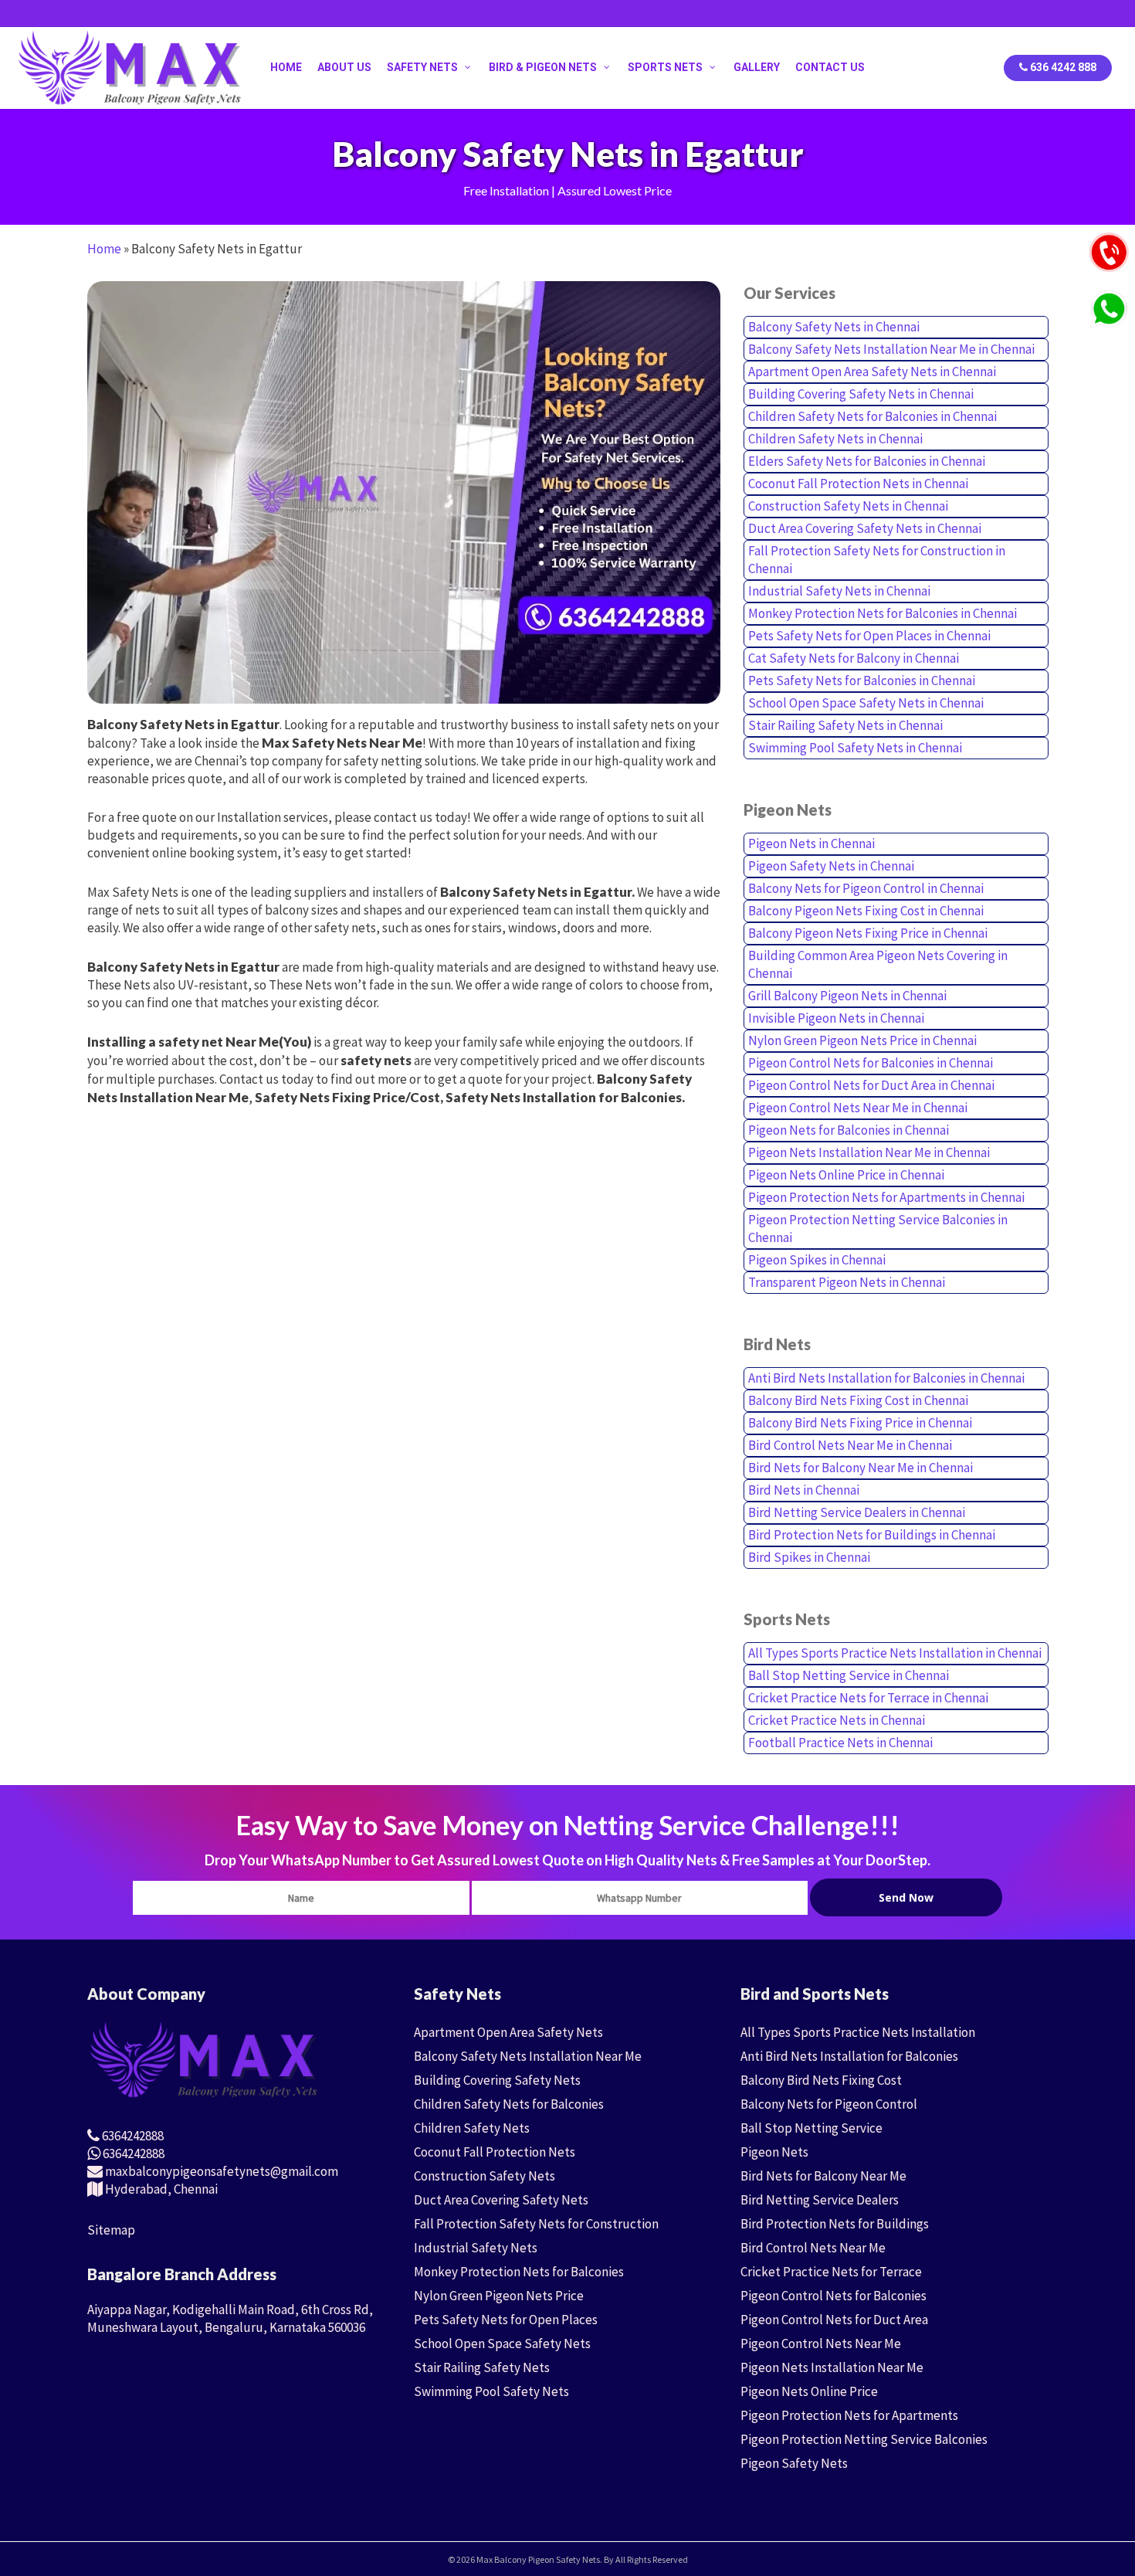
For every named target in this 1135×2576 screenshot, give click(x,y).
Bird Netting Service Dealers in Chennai (857, 1512)
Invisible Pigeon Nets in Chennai (836, 1018)
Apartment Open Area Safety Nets (508, 2032)
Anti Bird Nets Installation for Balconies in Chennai (886, 1378)
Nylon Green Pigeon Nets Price (499, 2296)
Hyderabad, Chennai (160, 2189)
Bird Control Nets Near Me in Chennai (850, 1445)
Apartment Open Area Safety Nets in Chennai (872, 372)
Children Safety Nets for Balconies (509, 2104)
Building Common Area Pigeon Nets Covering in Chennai (878, 964)
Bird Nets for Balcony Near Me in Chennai (861, 1468)
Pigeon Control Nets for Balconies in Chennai (871, 1063)
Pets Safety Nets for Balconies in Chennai (862, 680)
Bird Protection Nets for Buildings (835, 2224)
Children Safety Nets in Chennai (835, 439)
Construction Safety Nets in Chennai (848, 506)
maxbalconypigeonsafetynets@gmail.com (220, 2171)
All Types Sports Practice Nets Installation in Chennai (895, 1653)
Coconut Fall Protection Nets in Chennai (858, 484)
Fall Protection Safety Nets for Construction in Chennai (877, 560)
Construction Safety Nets (484, 2176)
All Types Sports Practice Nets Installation (858, 2032)
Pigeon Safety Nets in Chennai (831, 866)
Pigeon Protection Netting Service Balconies (864, 2439)
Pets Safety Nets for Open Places (506, 2320)
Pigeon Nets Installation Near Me (832, 2367)
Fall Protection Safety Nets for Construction (536, 2224)
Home (104, 249)
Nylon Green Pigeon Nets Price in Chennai (862, 1040)
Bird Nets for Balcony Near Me (823, 2176)
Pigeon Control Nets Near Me (821, 2344)
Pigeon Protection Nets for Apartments (849, 2415)
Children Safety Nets (472, 2128)
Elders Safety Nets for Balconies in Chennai (867, 461)
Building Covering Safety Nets (497, 2080)
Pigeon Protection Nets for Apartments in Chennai (886, 1197)
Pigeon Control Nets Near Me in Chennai (858, 1108)
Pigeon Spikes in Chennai (817, 1260)
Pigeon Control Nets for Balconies (833, 2296)
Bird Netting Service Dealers (820, 2200)
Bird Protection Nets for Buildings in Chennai (872, 1535)
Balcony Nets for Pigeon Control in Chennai (866, 888)
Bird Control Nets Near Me (813, 2248)
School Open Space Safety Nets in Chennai (866, 703)
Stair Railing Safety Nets (482, 2367)
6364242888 (132, 2136)
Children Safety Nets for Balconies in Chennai (872, 416)
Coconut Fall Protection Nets (495, 2152)
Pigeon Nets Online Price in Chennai (846, 1175)
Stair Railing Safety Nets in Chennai (845, 725)
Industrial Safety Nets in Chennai (839, 591)
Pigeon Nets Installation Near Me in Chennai (869, 1152)
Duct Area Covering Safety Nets (501, 2200)
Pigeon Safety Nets (794, 2463)
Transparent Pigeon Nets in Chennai (847, 1282)
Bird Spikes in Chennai (809, 1557)
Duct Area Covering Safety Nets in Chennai (865, 528)
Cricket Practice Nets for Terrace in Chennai (868, 1698)
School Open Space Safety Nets (502, 2344)
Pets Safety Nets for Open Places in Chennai (869, 636)
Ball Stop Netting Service (811, 2128)
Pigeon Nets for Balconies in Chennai (849, 1130)
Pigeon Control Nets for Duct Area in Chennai (871, 1085)
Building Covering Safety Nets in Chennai (861, 394)
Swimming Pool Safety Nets (491, 2391)
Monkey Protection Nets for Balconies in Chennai (883, 613)
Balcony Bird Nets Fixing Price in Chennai (860, 1423)
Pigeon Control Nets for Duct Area (834, 2320)
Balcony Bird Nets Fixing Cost (821, 2080)
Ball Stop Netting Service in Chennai (849, 1675)
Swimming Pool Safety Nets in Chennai (855, 748)
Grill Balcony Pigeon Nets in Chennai (847, 996)
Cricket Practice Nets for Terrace (831, 2272)
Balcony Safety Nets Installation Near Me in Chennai (891, 349)
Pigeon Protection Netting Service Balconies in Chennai (878, 1229)
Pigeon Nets (774, 2152)
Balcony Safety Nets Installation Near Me (528, 2056)
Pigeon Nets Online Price (809, 2391)
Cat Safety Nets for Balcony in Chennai (854, 658)
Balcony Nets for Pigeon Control (829, 2104)
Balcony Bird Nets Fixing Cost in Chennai (858, 1400)
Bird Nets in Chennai (804, 1490)
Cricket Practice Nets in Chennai (837, 1720)
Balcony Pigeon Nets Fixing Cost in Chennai (866, 911)
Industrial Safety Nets (476, 2248)
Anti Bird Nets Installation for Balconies (849, 2056)
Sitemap (111, 2230)
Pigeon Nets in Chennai (811, 843)
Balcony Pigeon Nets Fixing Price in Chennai (868, 933)
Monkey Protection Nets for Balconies (519, 2272)
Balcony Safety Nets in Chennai (834, 327)
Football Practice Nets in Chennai (840, 1743)
